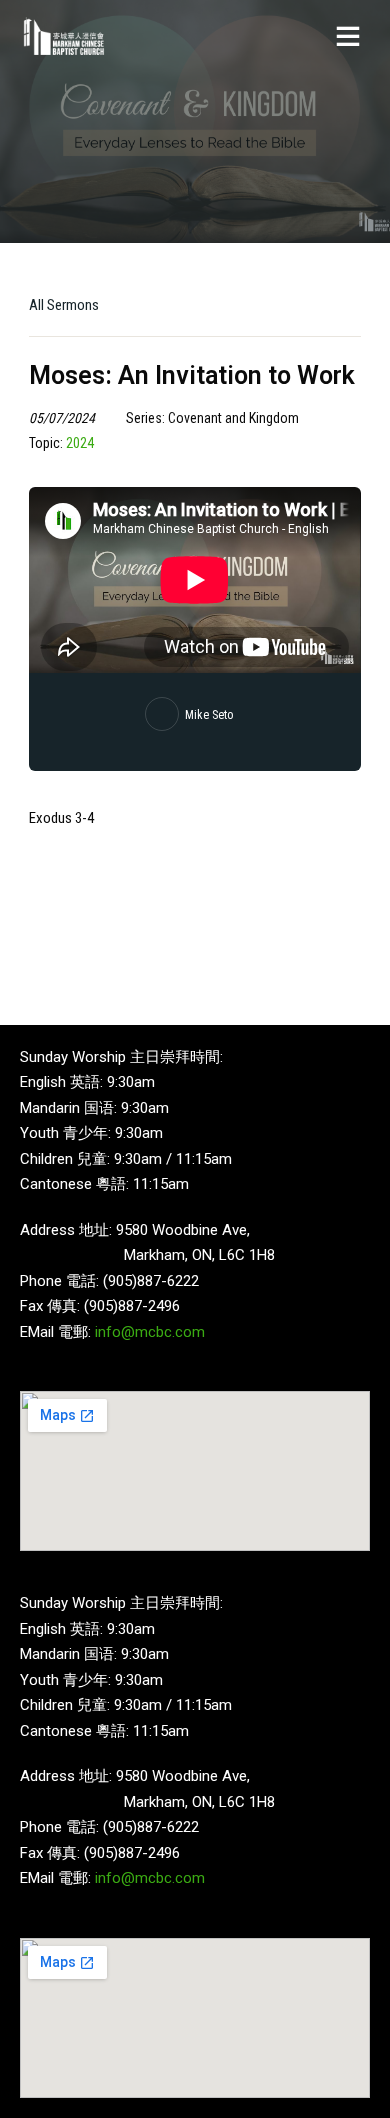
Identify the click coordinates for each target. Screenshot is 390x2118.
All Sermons (64, 305)
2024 (80, 443)
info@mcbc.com (150, 1332)
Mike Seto (209, 715)
